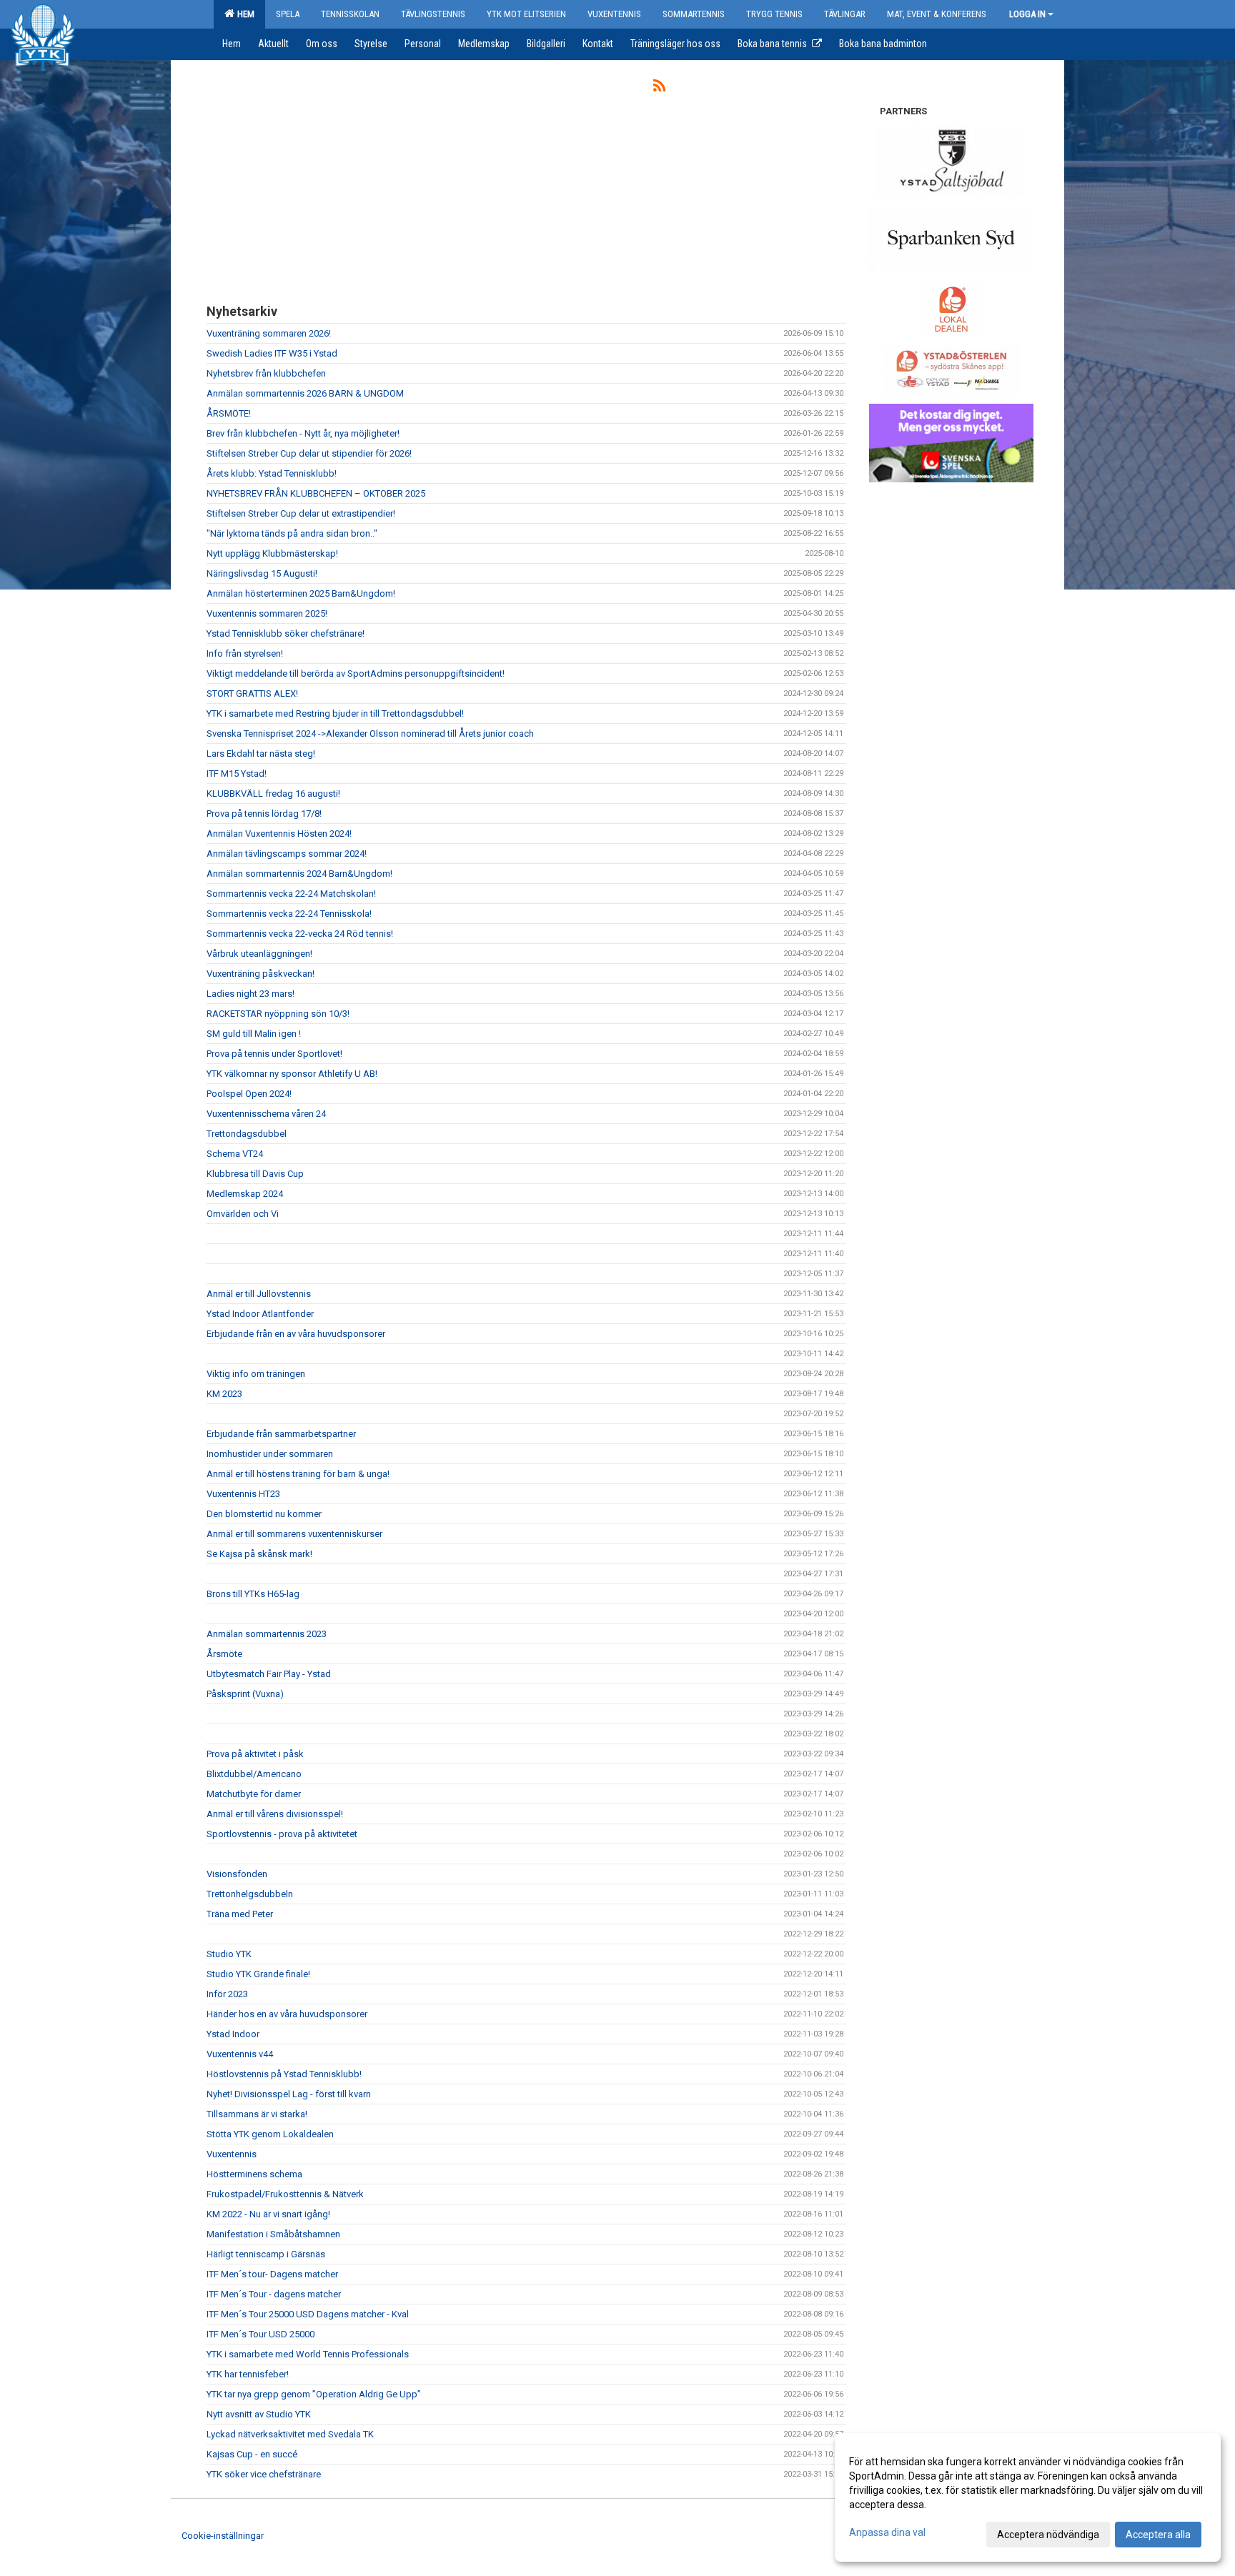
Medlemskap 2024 (245, 1194)
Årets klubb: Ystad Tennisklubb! (272, 473)
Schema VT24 (235, 1154)
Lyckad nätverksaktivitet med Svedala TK (290, 2434)
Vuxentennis (232, 2154)
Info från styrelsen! (245, 653)
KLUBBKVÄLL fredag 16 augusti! (273, 794)
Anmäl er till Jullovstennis (259, 1294)
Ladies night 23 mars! (251, 994)
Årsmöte (224, 1654)
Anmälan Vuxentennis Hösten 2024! (279, 834)
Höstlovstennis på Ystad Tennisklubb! (284, 2074)
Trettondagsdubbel (247, 1134)
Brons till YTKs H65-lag (253, 1594)
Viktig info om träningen (256, 1374)
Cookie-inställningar (223, 2536)
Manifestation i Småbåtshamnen (273, 2234)
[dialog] (1028, 2497)
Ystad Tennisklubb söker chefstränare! (286, 633)
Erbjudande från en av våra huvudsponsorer (296, 1334)
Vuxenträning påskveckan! (261, 974)
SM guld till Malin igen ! (254, 1034)
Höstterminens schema (254, 2174)
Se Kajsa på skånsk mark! (259, 1554)
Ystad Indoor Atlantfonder (260, 1314)
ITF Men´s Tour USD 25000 (261, 2334)
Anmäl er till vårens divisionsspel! (275, 1814)
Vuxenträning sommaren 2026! (269, 333)
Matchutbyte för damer (254, 1794)
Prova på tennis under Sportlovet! (274, 1054)
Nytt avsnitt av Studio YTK (259, 2414)
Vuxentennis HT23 (243, 1494)
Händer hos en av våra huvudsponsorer (287, 2014)
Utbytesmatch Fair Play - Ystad (269, 1674)
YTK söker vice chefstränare (264, 2474)
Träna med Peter (240, 1914)
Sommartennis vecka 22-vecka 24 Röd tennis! (300, 934)
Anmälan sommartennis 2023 (267, 1634)
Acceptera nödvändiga (1048, 2535)
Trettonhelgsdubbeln (250, 1894)
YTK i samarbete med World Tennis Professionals (308, 2354)
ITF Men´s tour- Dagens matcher (272, 2274)
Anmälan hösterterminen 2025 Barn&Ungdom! (301, 593)
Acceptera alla (1158, 2535)
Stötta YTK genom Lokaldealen (270, 2134)
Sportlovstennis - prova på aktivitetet (282, 1834)
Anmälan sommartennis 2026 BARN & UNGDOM (305, 393)
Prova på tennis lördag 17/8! (264, 814)
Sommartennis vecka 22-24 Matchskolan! (291, 894)
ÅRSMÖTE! (229, 413)
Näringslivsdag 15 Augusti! (262, 573)
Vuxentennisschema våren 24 (266, 1114)
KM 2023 (224, 1394)
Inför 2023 (227, 1994)
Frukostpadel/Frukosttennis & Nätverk (285, 2194)
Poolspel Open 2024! (249, 1094)
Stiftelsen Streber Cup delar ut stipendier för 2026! (309, 453)
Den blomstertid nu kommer (264, 1514)
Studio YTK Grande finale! (258, 1974)
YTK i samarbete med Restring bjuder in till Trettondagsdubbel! (335, 713)
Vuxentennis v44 (240, 2054)
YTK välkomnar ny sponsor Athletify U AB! (292, 1074)
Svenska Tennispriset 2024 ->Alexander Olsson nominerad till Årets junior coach (370, 733)
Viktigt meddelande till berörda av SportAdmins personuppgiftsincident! (356, 673)
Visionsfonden (237, 1874)
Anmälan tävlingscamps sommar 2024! (287, 854)
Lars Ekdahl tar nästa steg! (261, 754)
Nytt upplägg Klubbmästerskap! (272, 553)
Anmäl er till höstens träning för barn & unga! (298, 1474)
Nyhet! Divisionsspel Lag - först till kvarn (289, 2094)
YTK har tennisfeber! (248, 2374)
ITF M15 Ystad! (237, 774)
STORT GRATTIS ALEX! (252, 693)
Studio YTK (229, 1954)
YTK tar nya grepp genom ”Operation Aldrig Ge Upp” (314, 2394)
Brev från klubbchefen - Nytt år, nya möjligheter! (303, 433)
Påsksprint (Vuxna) (245, 1694)
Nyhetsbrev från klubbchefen (266, 373)
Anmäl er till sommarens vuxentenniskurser (294, 1534)
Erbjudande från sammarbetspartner (281, 1434)
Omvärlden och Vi (243, 1214)
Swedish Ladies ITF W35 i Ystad (272, 353)
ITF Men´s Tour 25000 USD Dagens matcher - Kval (308, 2314)
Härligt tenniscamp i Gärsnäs (266, 2254)
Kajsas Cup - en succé (252, 2454)
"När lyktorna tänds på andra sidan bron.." (292, 533)
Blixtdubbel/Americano (254, 1774)
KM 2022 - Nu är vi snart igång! (268, 2214)
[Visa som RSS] (659, 88)
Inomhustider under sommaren (270, 1454)
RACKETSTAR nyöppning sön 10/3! (278, 1014)
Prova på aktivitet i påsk (255, 1754)
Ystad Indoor (233, 2034)
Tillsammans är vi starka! (257, 2114)
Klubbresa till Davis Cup (255, 1174)
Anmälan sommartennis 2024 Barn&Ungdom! (299, 874)
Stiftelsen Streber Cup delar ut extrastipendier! (301, 513)
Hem (244, 14)
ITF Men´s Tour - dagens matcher (274, 2294)
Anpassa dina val (887, 2532)
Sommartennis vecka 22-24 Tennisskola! (289, 914)
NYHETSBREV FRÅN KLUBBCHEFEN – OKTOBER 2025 (316, 493)
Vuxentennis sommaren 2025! (267, 613)
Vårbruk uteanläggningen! (259, 954)
